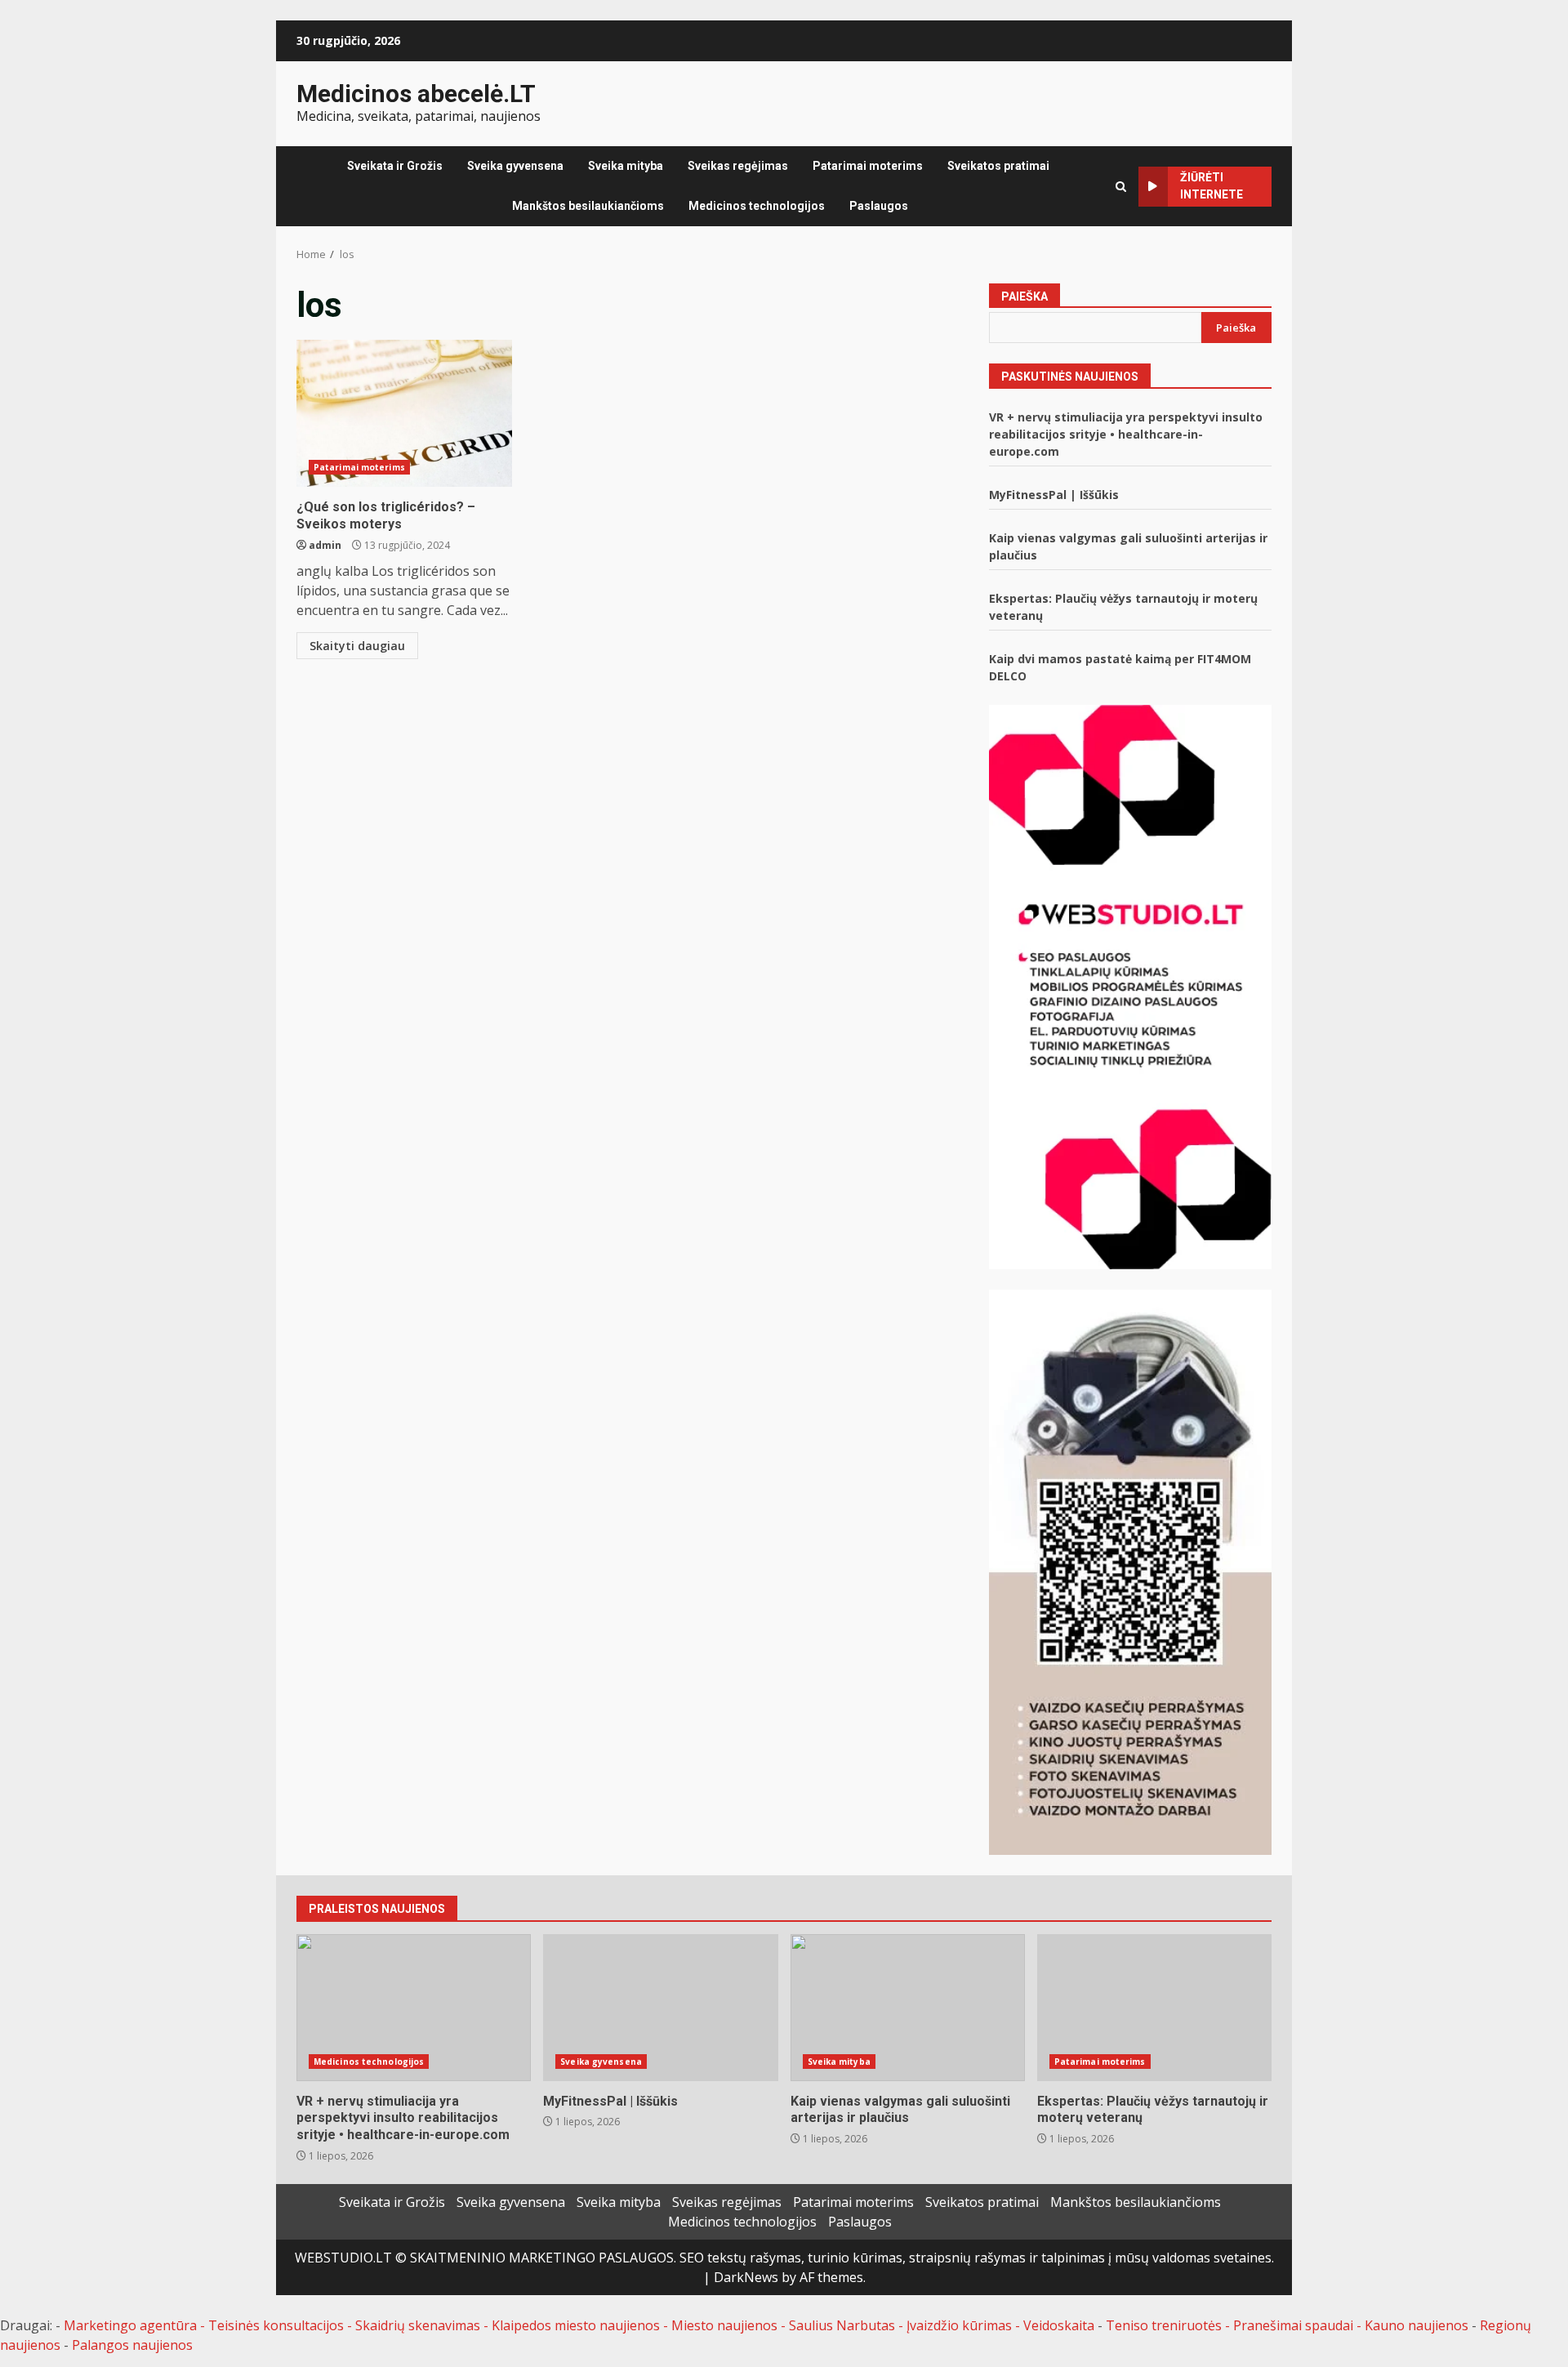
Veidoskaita (1059, 2325)
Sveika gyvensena (515, 166)
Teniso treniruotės (1164, 2325)
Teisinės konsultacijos (276, 2325)
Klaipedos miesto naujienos (576, 2325)
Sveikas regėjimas (738, 166)
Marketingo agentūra (130, 2325)
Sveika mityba (626, 166)
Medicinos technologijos (757, 206)
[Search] (1121, 187)
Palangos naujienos (132, 2345)
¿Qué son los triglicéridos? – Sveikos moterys (404, 413)
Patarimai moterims (868, 166)
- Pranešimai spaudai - (1295, 2325)
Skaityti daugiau (357, 646)
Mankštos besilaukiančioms (588, 206)
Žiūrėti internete (1212, 186)
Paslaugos (879, 206)
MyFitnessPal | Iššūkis (1054, 495)
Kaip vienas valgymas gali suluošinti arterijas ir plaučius (908, 2008)
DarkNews (746, 2277)
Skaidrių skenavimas (418, 2325)
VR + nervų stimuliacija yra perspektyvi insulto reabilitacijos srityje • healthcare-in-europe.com (1126, 434)
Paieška (1025, 296)
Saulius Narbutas (842, 2325)
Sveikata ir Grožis (395, 166)
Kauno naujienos (1417, 2325)
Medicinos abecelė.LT (416, 94)
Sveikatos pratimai (998, 166)
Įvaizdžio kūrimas (959, 2325)
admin (325, 545)
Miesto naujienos (724, 2325)
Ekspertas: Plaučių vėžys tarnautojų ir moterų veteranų (1154, 2008)
